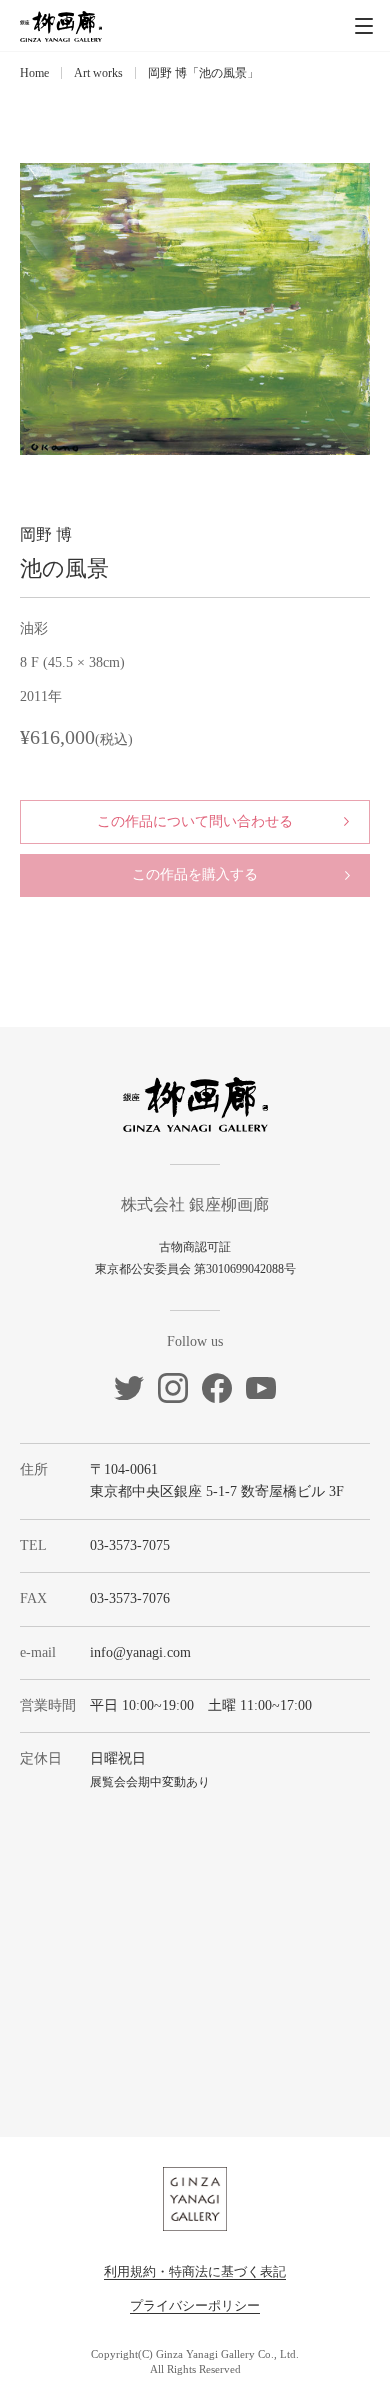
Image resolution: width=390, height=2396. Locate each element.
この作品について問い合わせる (195, 821)
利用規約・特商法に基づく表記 (195, 2271)
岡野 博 (46, 534)
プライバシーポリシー (195, 2305)
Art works (98, 73)
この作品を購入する (195, 874)
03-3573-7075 (130, 1545)
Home (34, 73)
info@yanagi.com (140, 1652)
